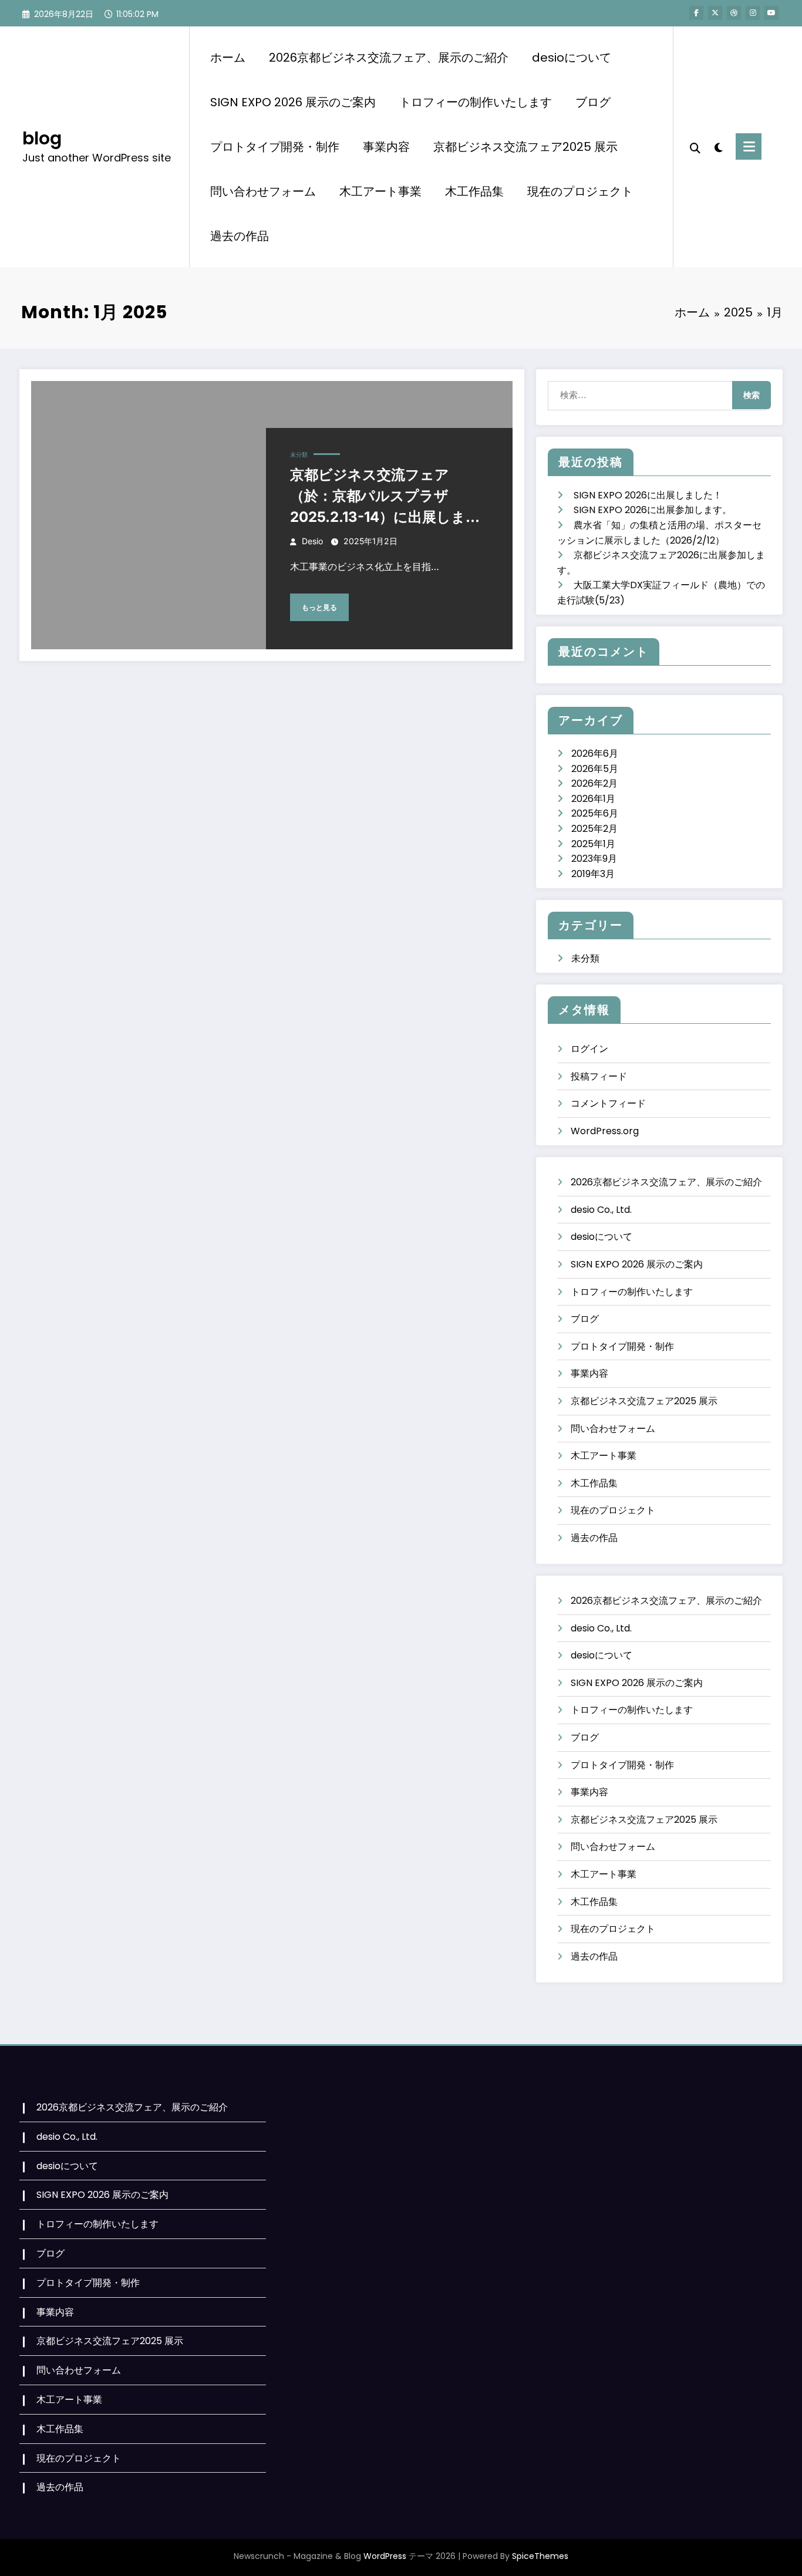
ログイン (589, 1049)
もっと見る (319, 607)
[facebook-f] (696, 13)
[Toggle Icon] (749, 146)
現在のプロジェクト (580, 191)
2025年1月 (593, 844)
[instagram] (753, 13)
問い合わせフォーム (263, 191)
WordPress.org (605, 1131)
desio (312, 541)
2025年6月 (595, 813)
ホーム (228, 58)
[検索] (695, 147)
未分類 (299, 454)
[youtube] (771, 13)
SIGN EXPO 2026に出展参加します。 (653, 510)
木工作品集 (474, 191)
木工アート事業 (380, 191)
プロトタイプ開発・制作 (275, 147)
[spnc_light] (718, 146)
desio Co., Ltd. (601, 1210)
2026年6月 (595, 753)
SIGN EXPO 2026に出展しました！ (648, 495)
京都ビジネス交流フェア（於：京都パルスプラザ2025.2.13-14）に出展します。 (378, 497)
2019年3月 (593, 874)
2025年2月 (594, 829)
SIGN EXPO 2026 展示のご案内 (293, 102)
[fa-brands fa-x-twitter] (715, 13)
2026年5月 (595, 769)
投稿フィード (599, 1076)
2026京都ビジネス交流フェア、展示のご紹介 (389, 58)
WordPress (385, 2556)
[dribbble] (734, 13)
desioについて (572, 58)
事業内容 (386, 147)
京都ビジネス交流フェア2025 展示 (525, 147)
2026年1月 (593, 799)
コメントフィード (608, 1103)
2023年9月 (594, 859)
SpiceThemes (540, 2556)
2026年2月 (594, 783)
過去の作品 (240, 236)
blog (42, 138)
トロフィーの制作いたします (476, 102)
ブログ (593, 102)
